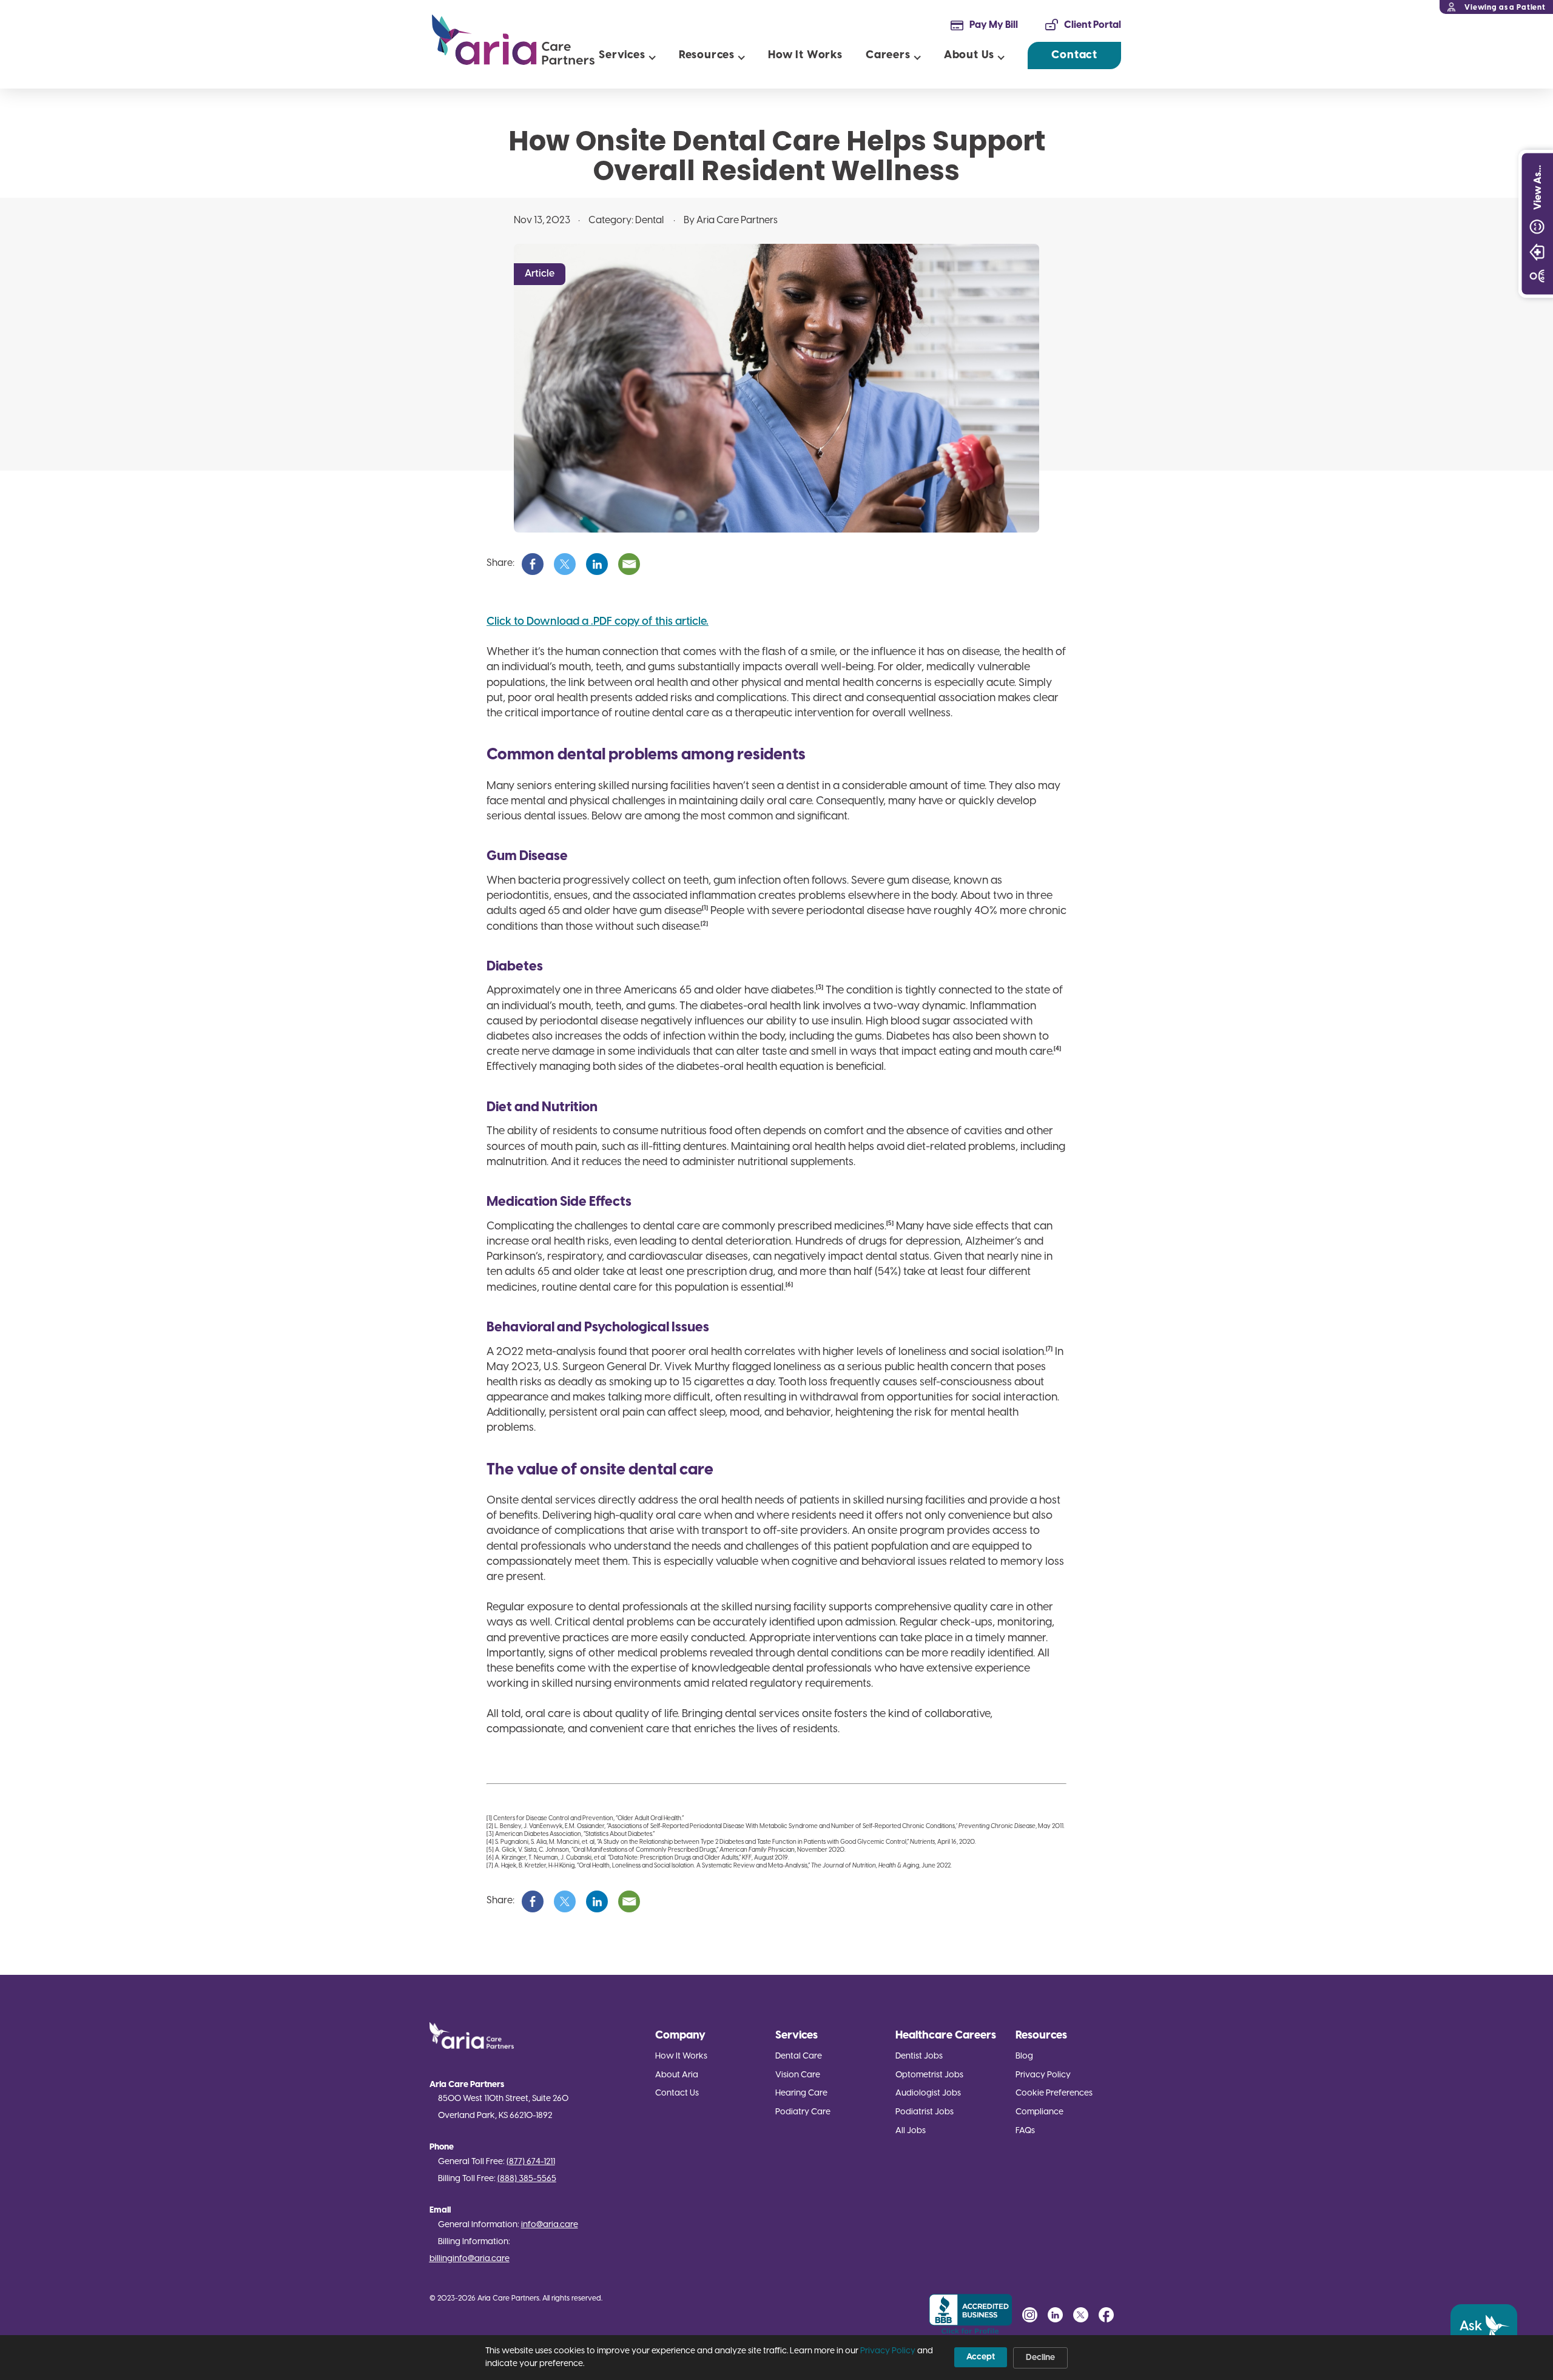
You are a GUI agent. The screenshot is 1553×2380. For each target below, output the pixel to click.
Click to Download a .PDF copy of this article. (598, 622)
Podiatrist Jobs (925, 2112)
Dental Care (799, 2056)
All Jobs (911, 2131)
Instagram (1030, 2315)
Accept (981, 2357)
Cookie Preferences (1054, 2093)
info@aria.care (550, 2225)
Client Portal (1093, 25)
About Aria (677, 2075)
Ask (1471, 2327)
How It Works (805, 55)
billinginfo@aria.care (470, 2259)
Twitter (1081, 2315)
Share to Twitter (565, 564)
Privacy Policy (1043, 2075)
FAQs (1025, 2131)
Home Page (513, 40)
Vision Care (798, 2075)
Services (622, 55)
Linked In (1055, 2315)
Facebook (1106, 2315)
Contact (1074, 55)
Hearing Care (801, 2093)
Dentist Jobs (919, 2056)
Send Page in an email (629, 564)
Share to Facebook (533, 564)
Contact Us (677, 2093)
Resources (707, 55)
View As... (1538, 187)
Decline (1040, 2358)
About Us (969, 55)
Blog (1024, 2056)
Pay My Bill (994, 25)
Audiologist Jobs (928, 2093)
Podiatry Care (803, 2112)
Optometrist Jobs (929, 2075)
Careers (888, 55)
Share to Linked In (597, 564)
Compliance (1039, 2112)
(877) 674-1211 (531, 2162)
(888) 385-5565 (527, 2179)
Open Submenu (652, 55)
